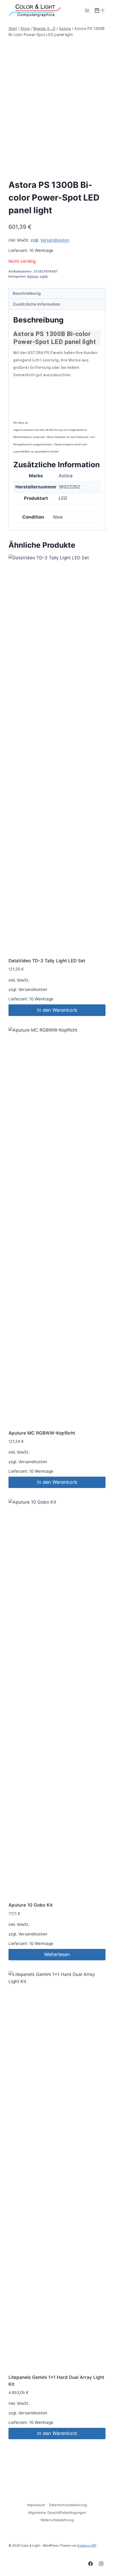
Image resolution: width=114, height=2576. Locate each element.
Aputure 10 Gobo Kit (30, 1905)
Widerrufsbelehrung (57, 2520)
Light (44, 276)
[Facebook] (91, 2564)
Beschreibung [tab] (27, 293)
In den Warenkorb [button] (57, 1010)
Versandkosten (55, 240)
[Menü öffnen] (87, 10)
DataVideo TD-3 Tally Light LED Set (47, 961)
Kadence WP (87, 2545)
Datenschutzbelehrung (68, 2505)
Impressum (36, 2505)
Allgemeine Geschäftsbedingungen (57, 2512)
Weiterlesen (57, 1954)
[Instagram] (101, 2564)
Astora (33, 276)
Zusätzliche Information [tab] (37, 304)
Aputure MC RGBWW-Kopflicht (42, 1433)
